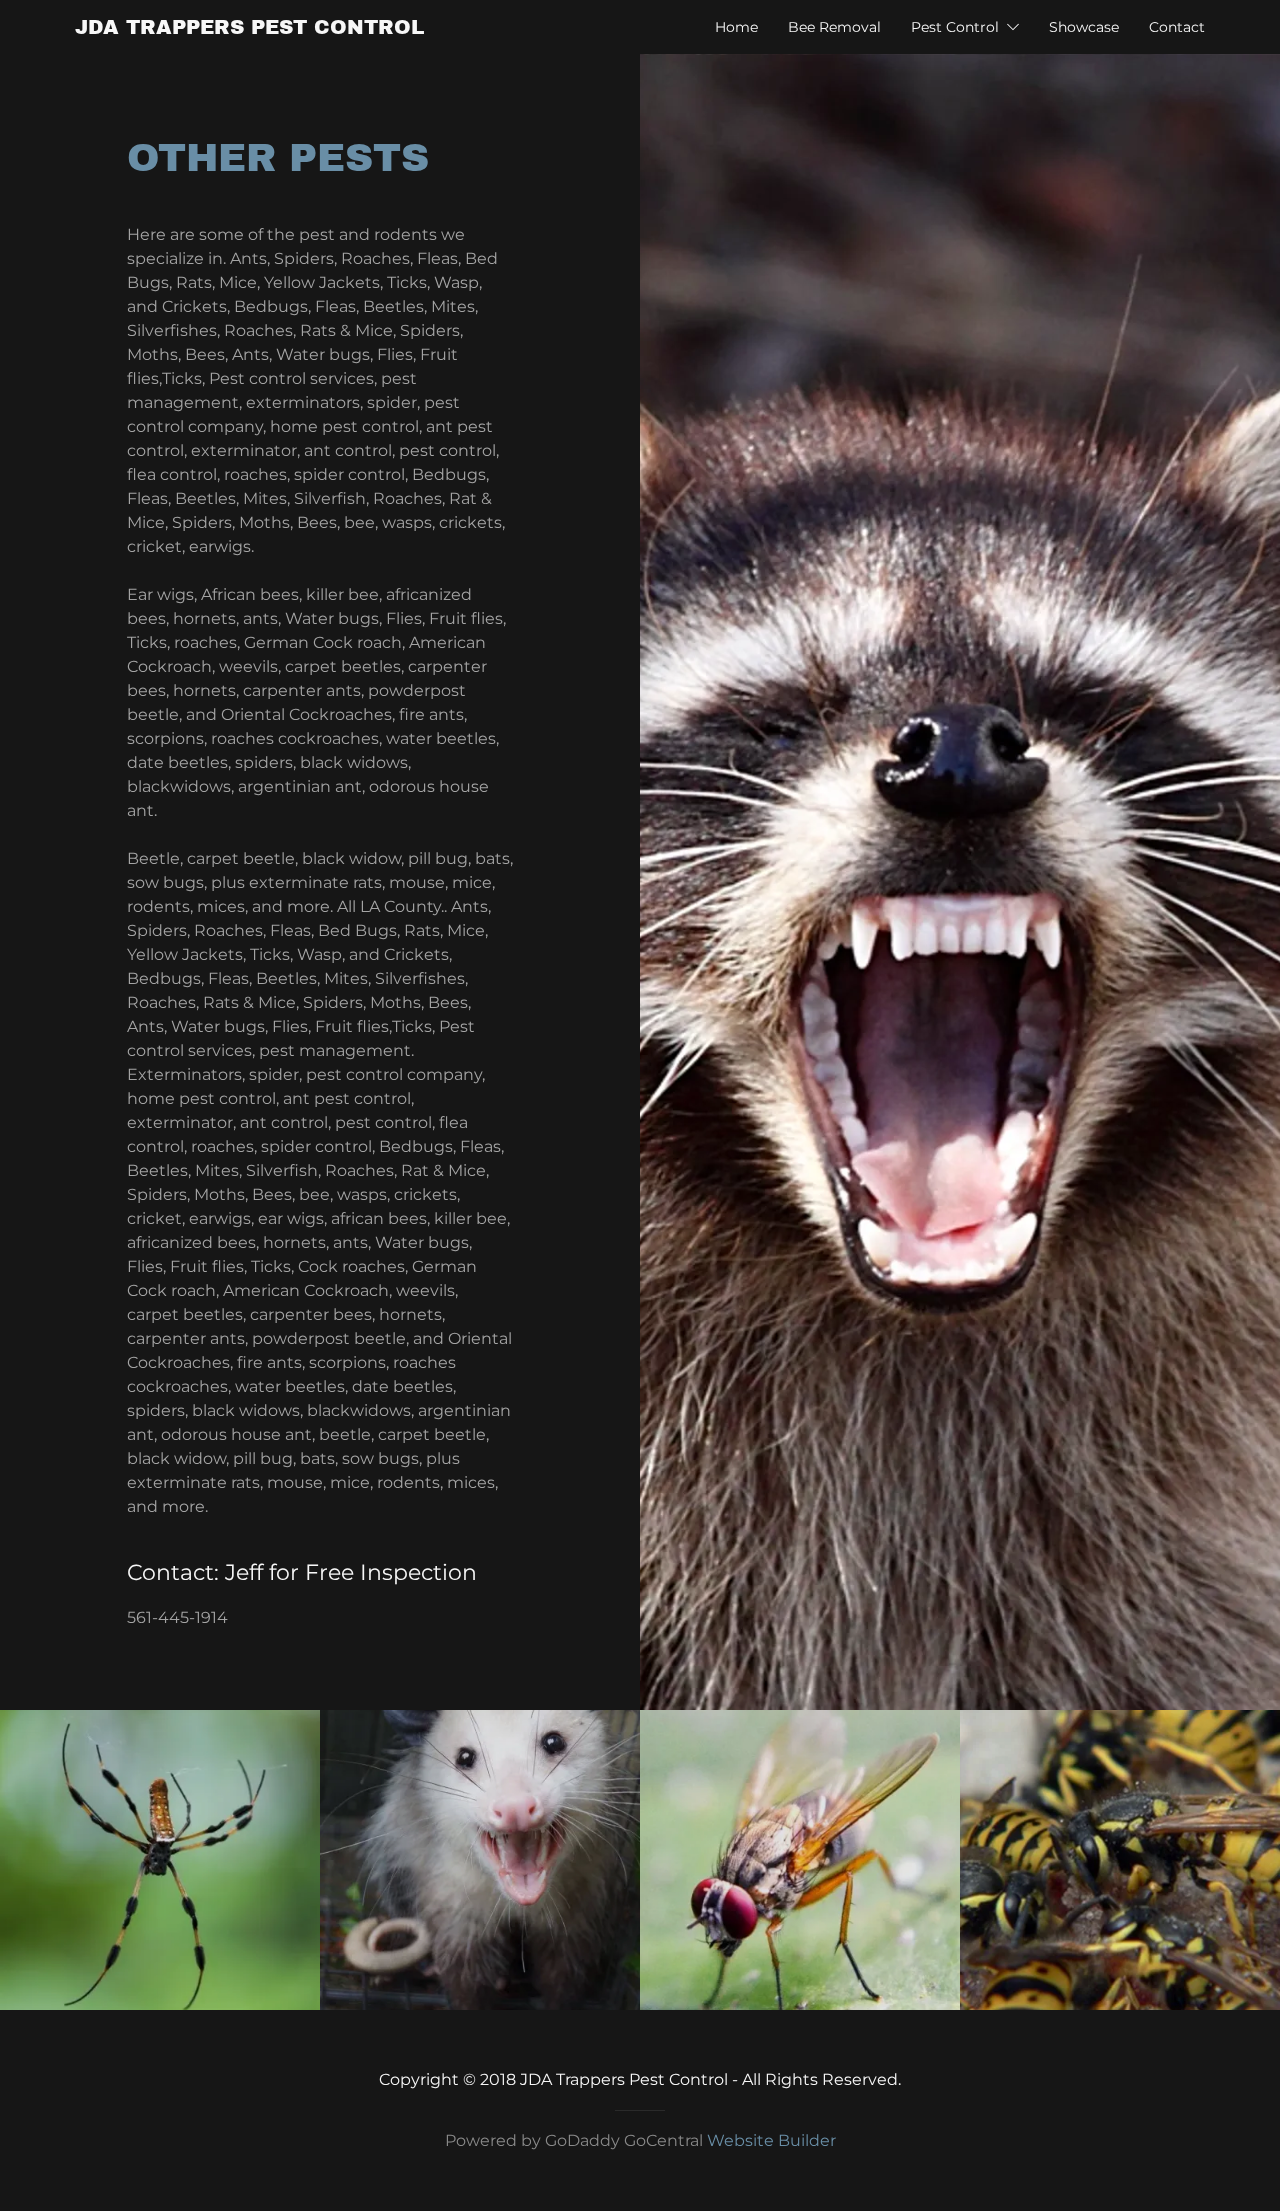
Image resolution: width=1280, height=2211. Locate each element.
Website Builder (771, 2140)
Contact (1177, 27)
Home (736, 27)
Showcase (1084, 27)
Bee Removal (834, 27)
